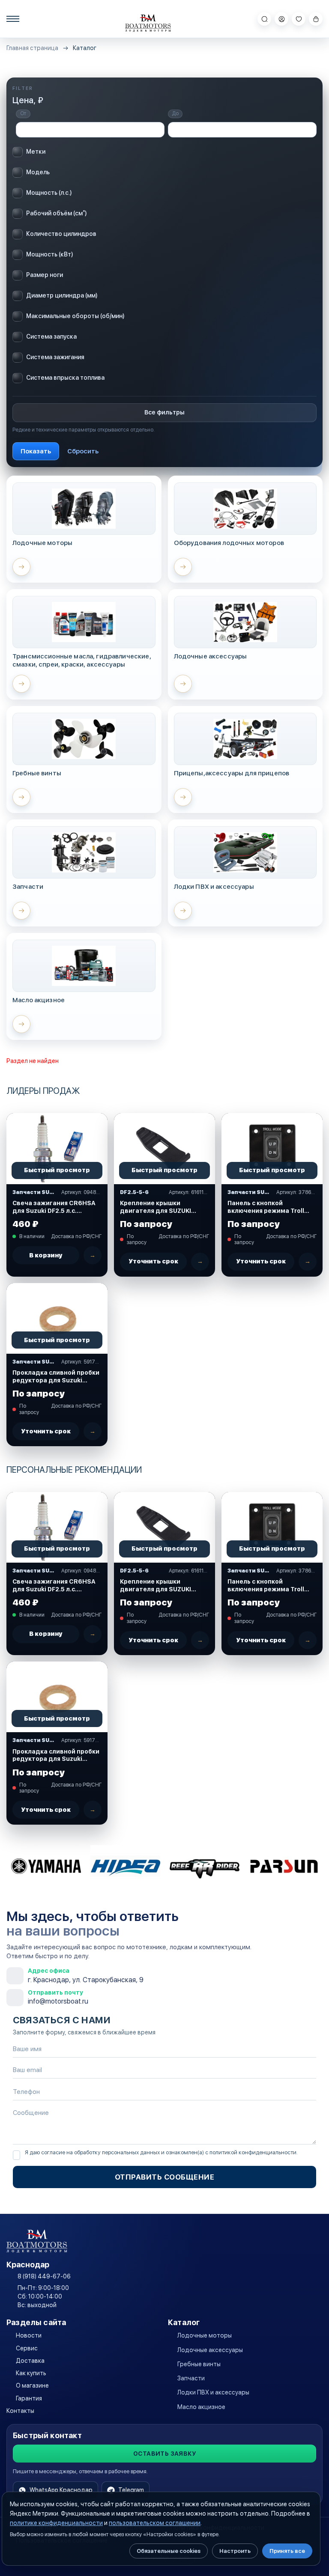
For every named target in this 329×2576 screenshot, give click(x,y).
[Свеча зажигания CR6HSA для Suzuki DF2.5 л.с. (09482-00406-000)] (57, 1148)
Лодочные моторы (205, 2335)
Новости (29, 2335)
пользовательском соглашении (155, 2523)
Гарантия (29, 2398)
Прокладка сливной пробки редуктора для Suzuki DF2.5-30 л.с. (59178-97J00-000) (56, 1377)
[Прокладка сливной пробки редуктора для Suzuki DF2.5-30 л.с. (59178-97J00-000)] (57, 1318)
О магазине (32, 2385)
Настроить (235, 2551)
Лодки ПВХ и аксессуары (213, 2392)
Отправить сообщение (165, 2177)
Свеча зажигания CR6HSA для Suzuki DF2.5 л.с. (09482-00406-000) (54, 1207)
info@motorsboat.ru (58, 2001)
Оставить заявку (164, 2454)
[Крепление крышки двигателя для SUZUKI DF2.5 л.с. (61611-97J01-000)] (164, 1148)
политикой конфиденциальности (253, 2152)
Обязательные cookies (169, 2551)
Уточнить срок (153, 1261)
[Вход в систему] (281, 19)
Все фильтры (164, 412)
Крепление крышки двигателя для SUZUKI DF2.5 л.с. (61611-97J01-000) (158, 1207)
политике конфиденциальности (56, 2523)
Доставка (30, 2361)
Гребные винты (199, 2364)
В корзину (46, 1255)
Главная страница (32, 48)
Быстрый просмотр (57, 1170)
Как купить (31, 2373)
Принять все (287, 2551)
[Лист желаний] (299, 19)
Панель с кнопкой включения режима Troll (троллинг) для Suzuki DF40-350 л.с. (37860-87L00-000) (266, 1207)
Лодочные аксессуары (210, 2350)
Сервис (27, 2348)
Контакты (20, 2411)
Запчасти (191, 2378)
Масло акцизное (201, 2407)
